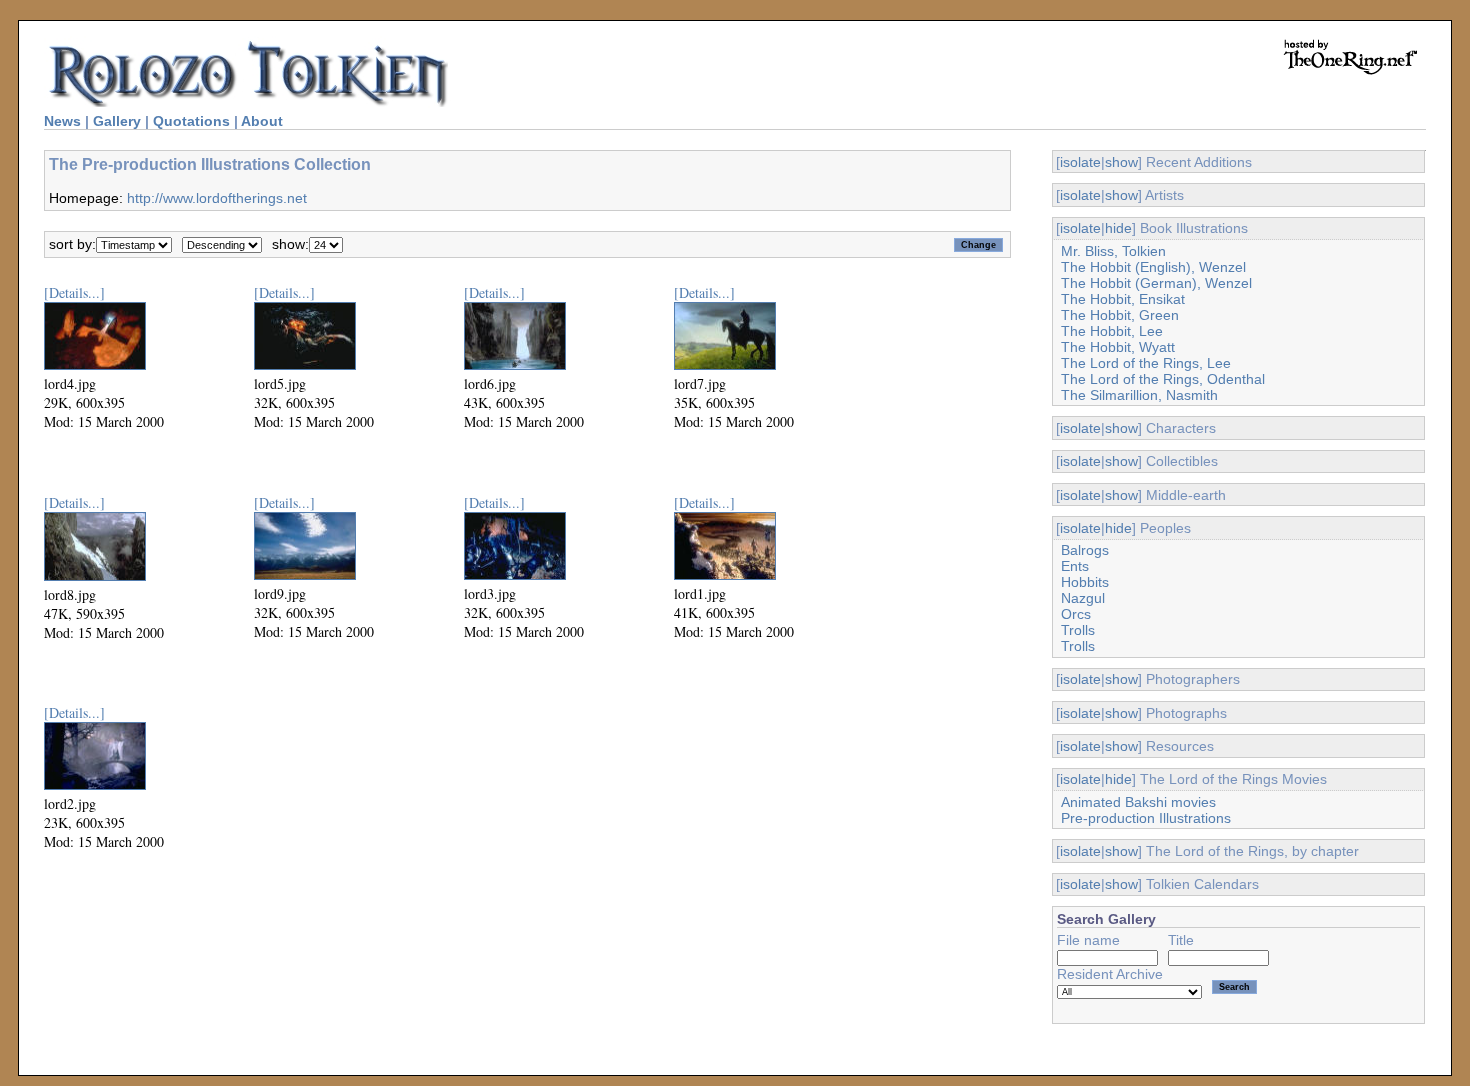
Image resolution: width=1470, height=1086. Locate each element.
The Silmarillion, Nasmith (1139, 395)
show (1121, 162)
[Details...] (74, 292)
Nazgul (1083, 598)
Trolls (1078, 630)
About (262, 121)
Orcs (1076, 614)
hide (1118, 228)
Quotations (191, 121)
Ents (1075, 566)
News (62, 121)
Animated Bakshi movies (1138, 802)
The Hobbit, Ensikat (1123, 299)
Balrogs (1085, 550)
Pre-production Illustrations (1146, 818)
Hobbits (1085, 582)
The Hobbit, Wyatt (1118, 347)
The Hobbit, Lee (1112, 331)
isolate (1080, 162)
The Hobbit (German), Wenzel (1156, 283)
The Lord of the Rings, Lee (1146, 363)
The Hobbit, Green (1120, 315)
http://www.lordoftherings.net (217, 198)
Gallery (117, 121)
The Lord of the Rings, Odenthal (1163, 379)
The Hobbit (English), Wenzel (1153, 267)
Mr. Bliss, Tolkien (1113, 251)
